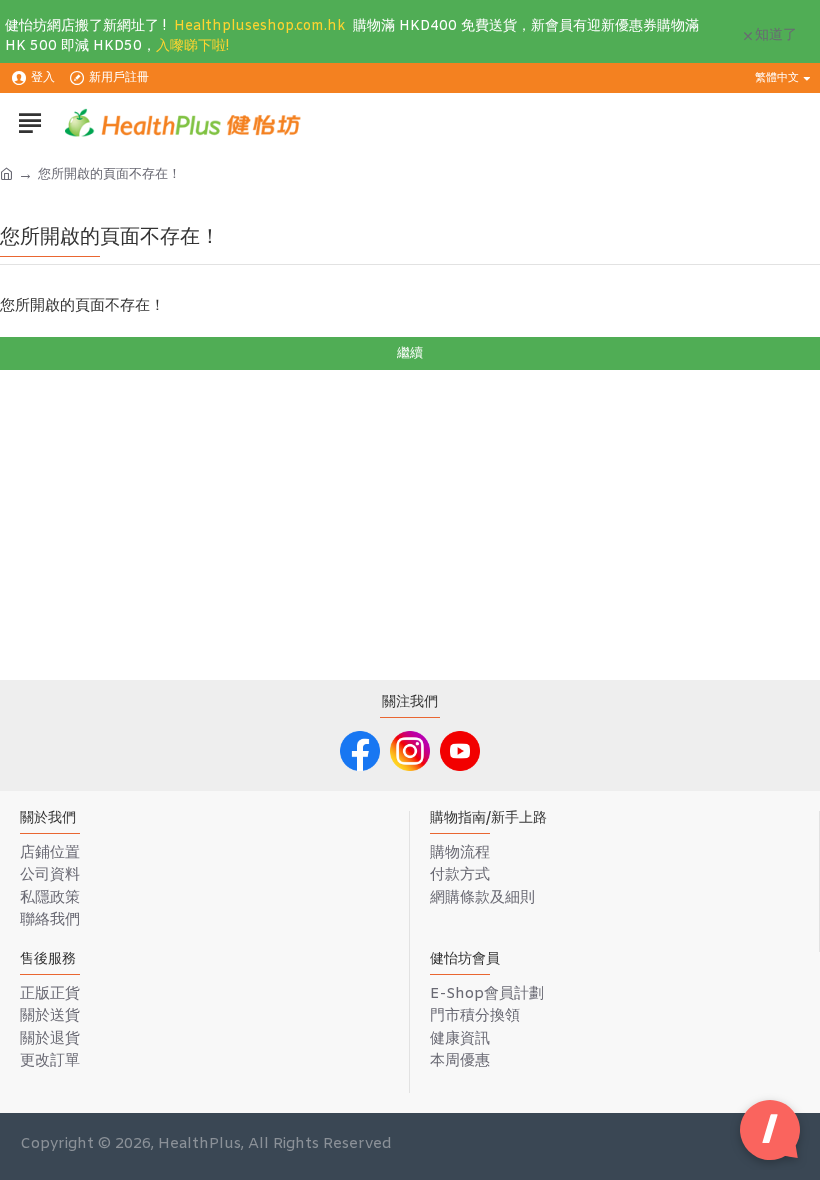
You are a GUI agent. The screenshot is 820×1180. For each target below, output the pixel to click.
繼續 (410, 353)
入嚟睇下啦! (192, 46)
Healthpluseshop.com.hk (259, 26)
